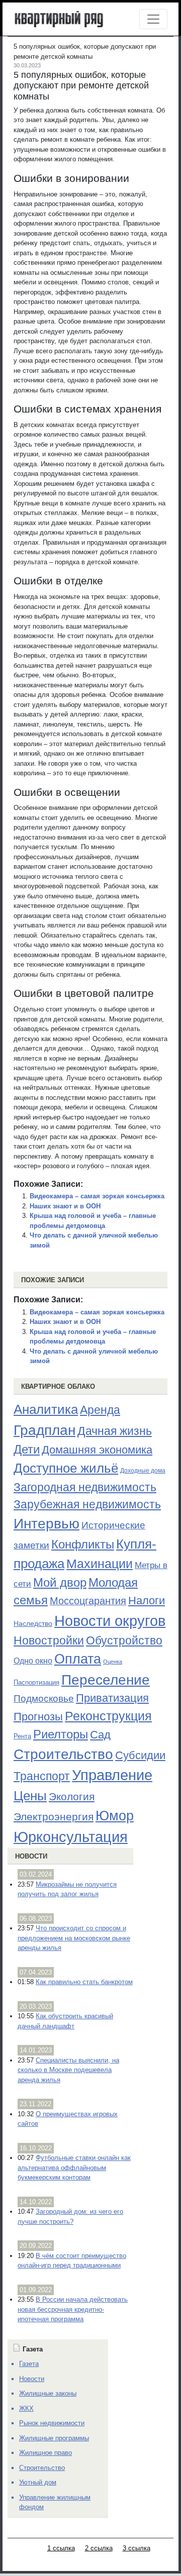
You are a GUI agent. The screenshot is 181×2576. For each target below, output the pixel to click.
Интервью (47, 1523)
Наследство (33, 1623)
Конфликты (83, 1544)
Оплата (78, 1659)
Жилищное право (46, 2453)
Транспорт (42, 1776)
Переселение (106, 1680)
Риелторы (61, 1734)
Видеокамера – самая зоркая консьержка (97, 1196)
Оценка (113, 1662)
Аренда (100, 1410)
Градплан (44, 1430)
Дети (27, 1449)
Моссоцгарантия (88, 1601)
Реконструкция (108, 1716)
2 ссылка (99, 2548)
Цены (30, 1796)
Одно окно (33, 1661)
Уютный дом (38, 2482)
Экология (72, 1796)
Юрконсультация (71, 1837)
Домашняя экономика (97, 1450)
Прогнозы (38, 1717)
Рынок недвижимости (52, 2423)
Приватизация (112, 1698)
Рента (22, 1736)
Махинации (100, 1564)
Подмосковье (44, 1698)
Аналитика (46, 1409)
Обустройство (124, 1640)
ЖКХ (26, 2408)
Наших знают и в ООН (65, 1206)
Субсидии (140, 1755)
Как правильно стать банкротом (84, 1982)
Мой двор (60, 1582)
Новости (31, 1856)
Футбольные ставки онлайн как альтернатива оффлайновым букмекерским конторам (74, 2168)
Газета (29, 2364)
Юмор (115, 1816)
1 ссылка (61, 2548)
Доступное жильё (66, 1468)
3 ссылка (137, 2548)
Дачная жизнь (115, 1431)
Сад (100, 1735)
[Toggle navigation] (153, 19)
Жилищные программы (54, 2438)
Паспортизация (36, 1682)
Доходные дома (143, 1471)
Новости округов (110, 1621)
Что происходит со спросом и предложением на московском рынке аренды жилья (74, 1938)
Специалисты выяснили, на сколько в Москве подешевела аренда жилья (68, 2070)
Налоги (147, 1601)
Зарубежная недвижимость (87, 1504)
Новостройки (49, 1640)
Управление (112, 1775)
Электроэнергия (54, 1817)
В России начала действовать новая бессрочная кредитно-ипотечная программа (73, 2309)
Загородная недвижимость (85, 1487)
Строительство (63, 1754)
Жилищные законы (48, 2393)
